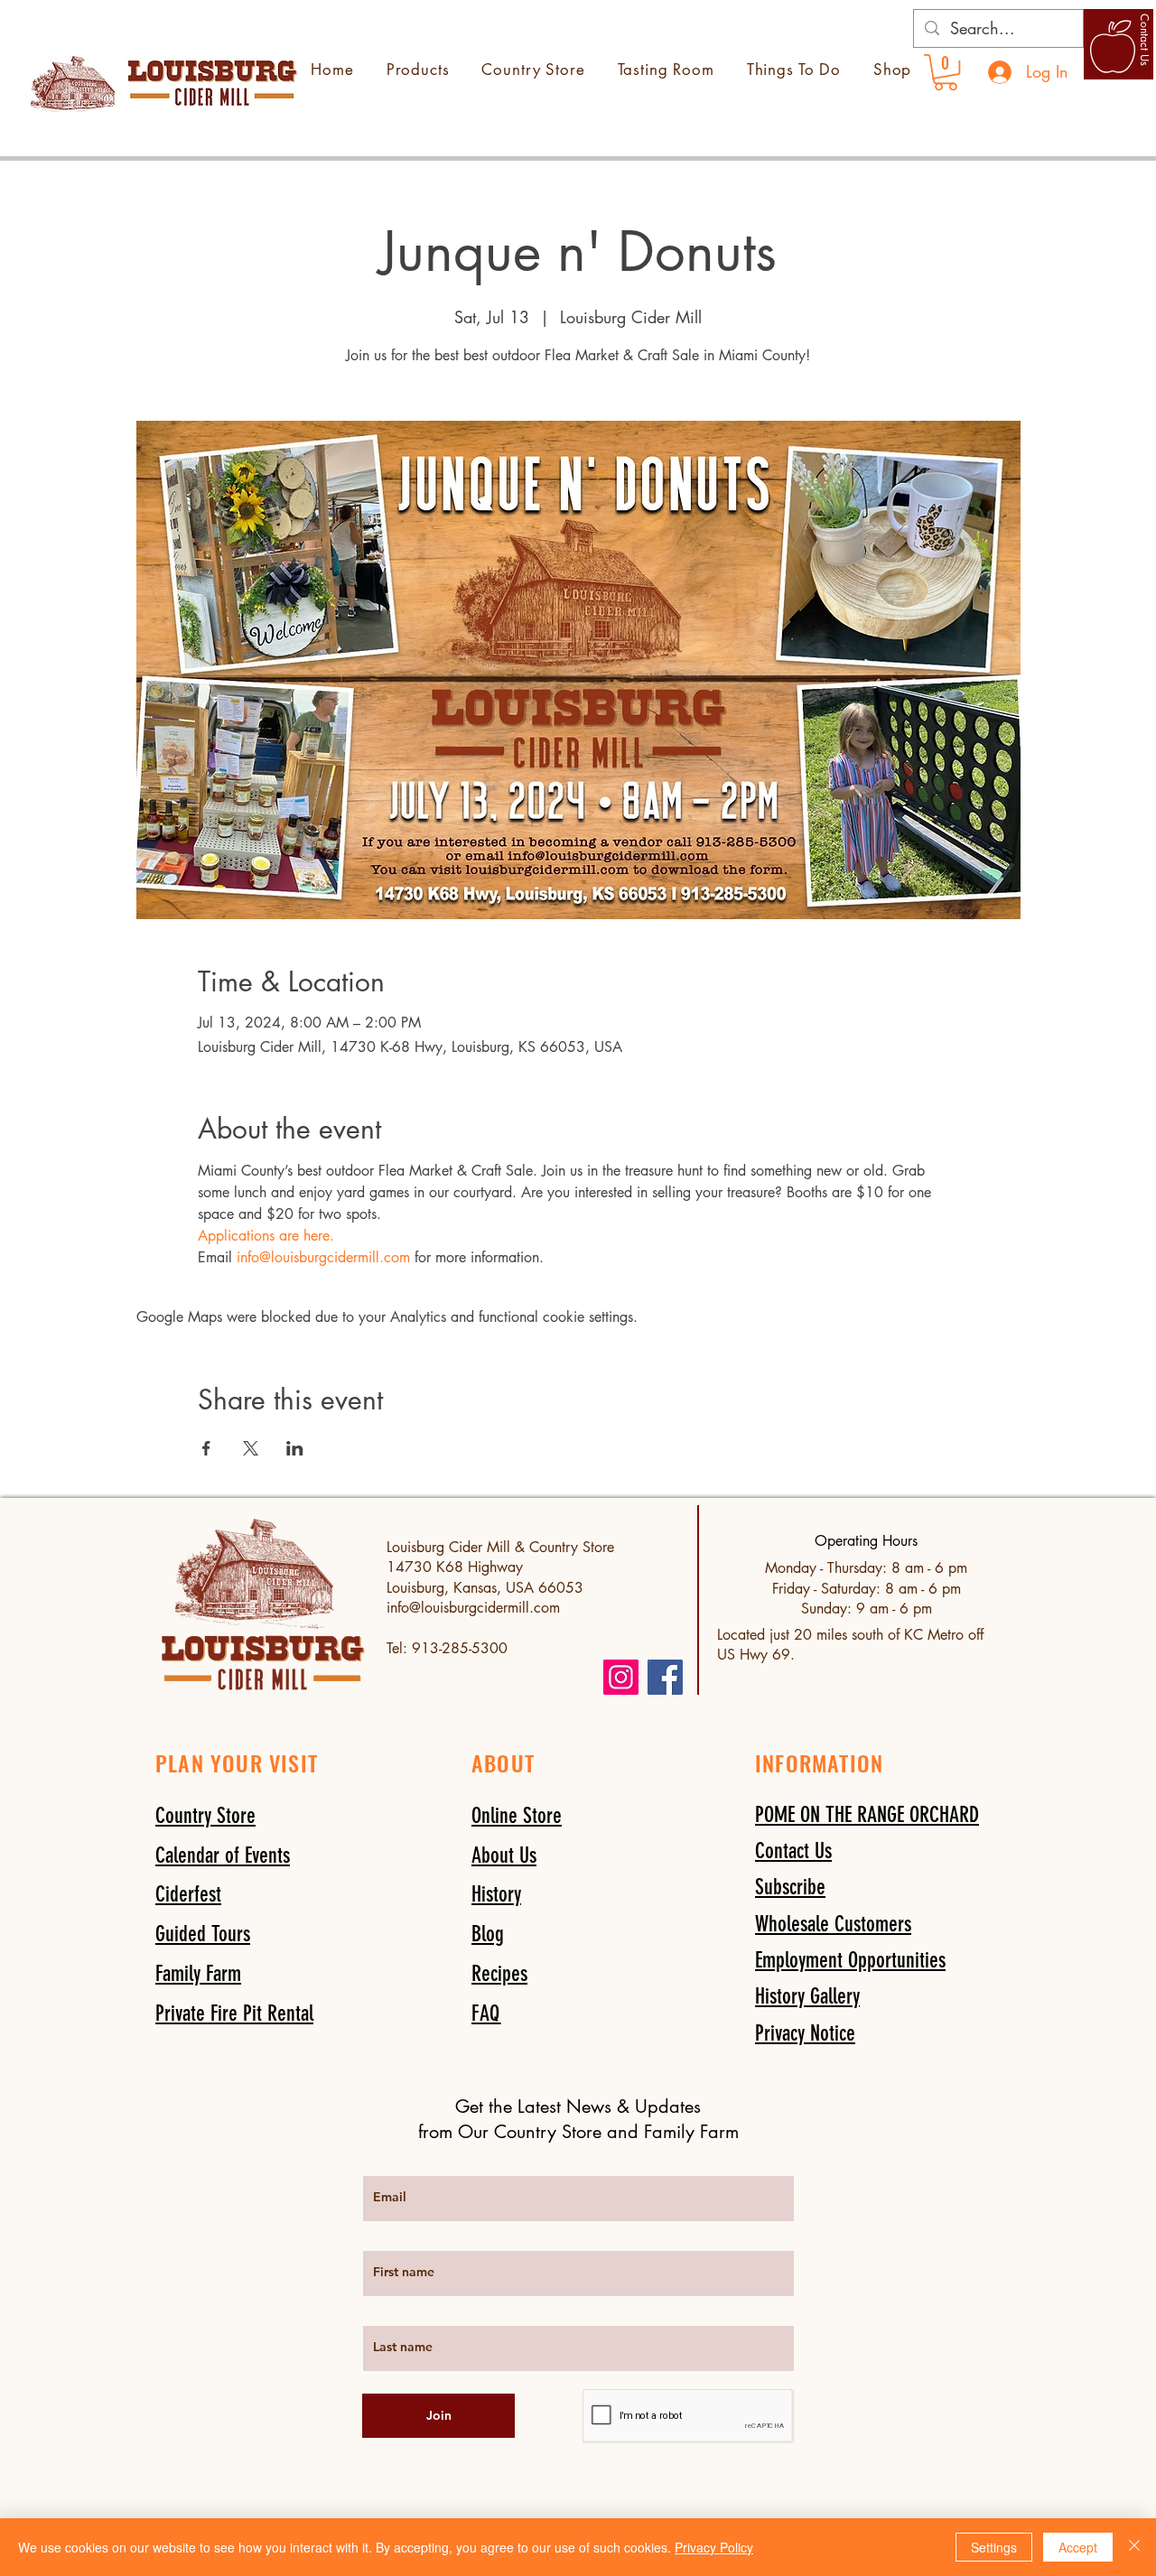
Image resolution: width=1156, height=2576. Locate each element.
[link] (946, 72)
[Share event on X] (251, 1448)
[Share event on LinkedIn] (295, 1448)
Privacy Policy (714, 2547)
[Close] (1134, 2547)
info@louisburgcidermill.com (473, 1608)
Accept (1078, 2547)
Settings (994, 2547)
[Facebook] (665, 1677)
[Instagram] (621, 1677)
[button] (790, 1887)
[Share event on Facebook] (206, 1448)
